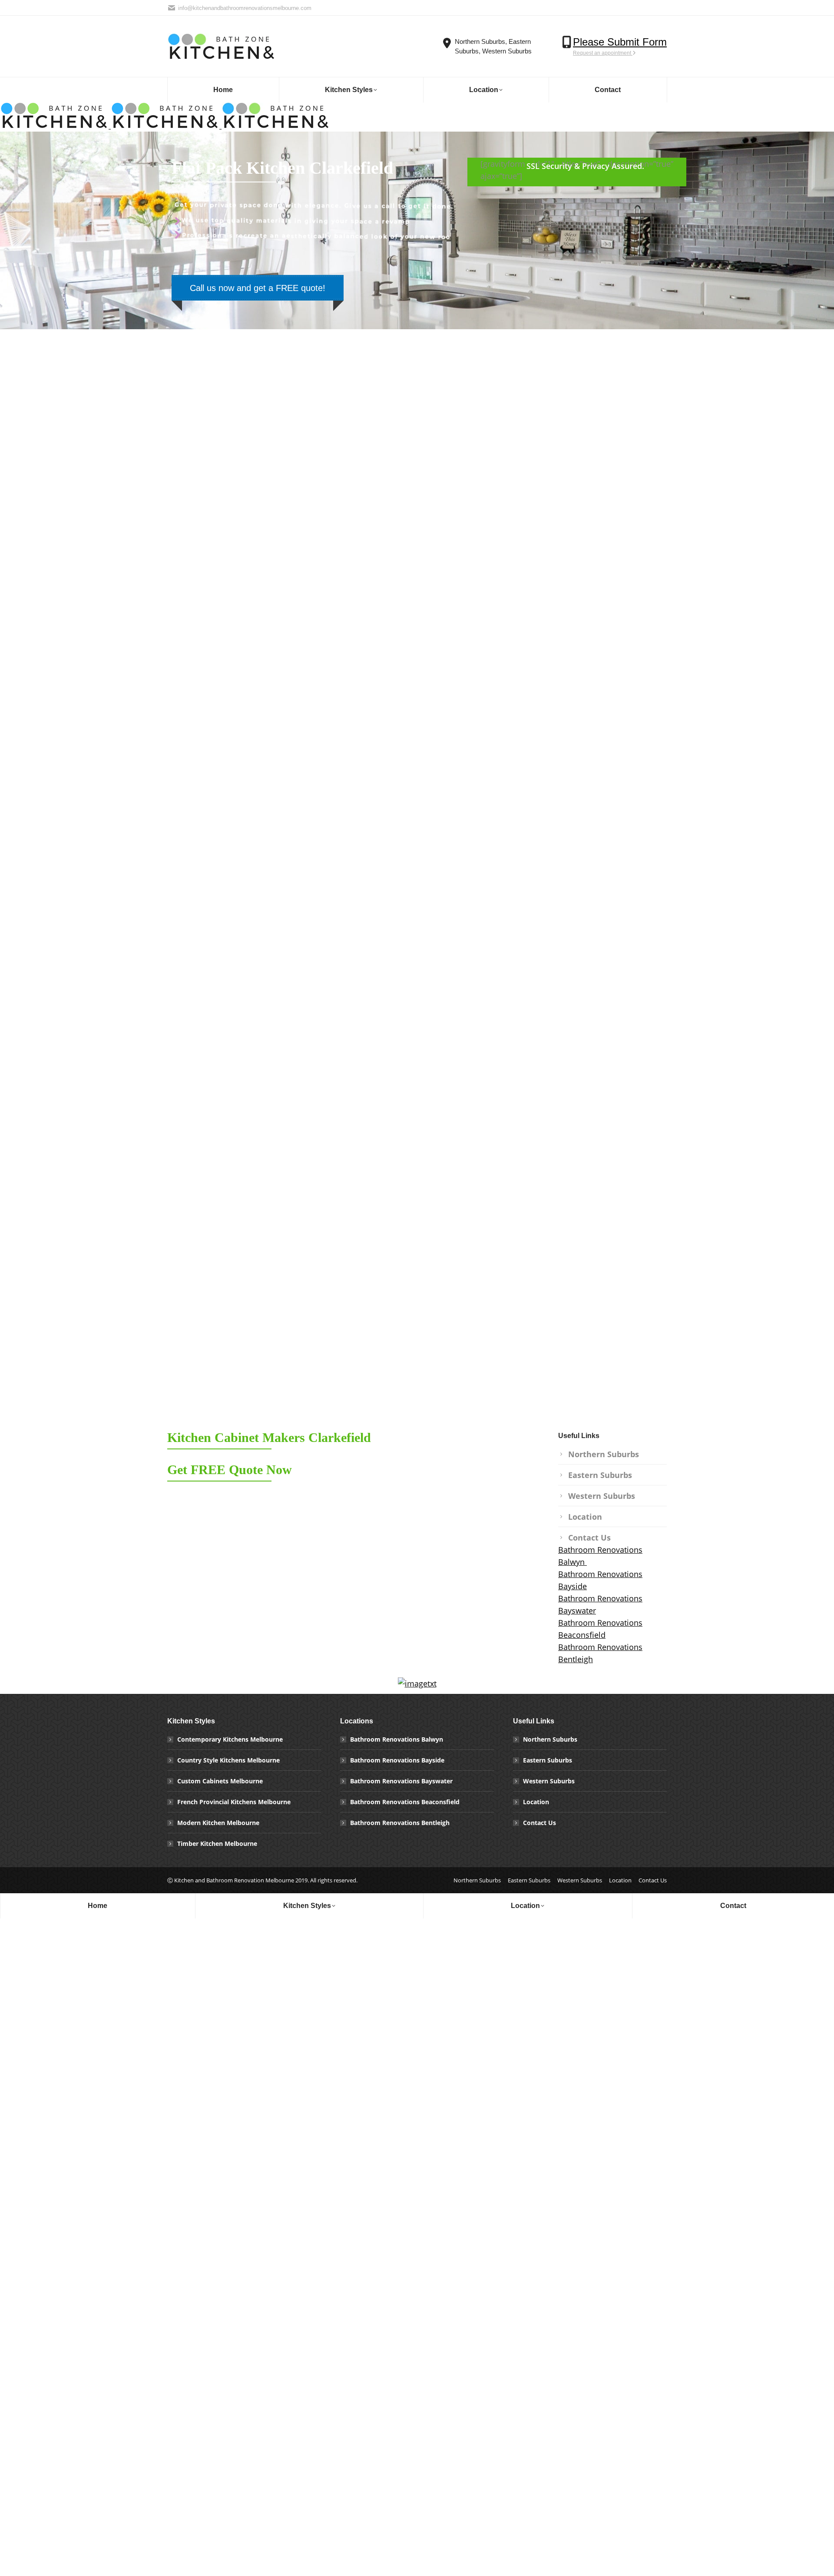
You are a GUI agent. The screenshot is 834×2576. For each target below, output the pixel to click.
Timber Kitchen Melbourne (217, 1844)
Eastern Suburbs (600, 1475)
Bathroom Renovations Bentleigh (400, 1823)
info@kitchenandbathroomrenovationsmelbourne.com (245, 8)
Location (585, 1517)
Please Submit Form (620, 42)
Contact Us (589, 1538)
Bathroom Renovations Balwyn (397, 1739)
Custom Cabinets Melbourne (220, 1781)
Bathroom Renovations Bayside (397, 1760)
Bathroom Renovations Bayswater (401, 1781)
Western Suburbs (602, 1496)
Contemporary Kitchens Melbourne (230, 1739)
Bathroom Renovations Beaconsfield (405, 1802)
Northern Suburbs (604, 1454)
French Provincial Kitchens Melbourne (234, 1802)
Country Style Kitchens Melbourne (228, 1760)
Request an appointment (603, 53)
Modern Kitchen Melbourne (218, 1823)
